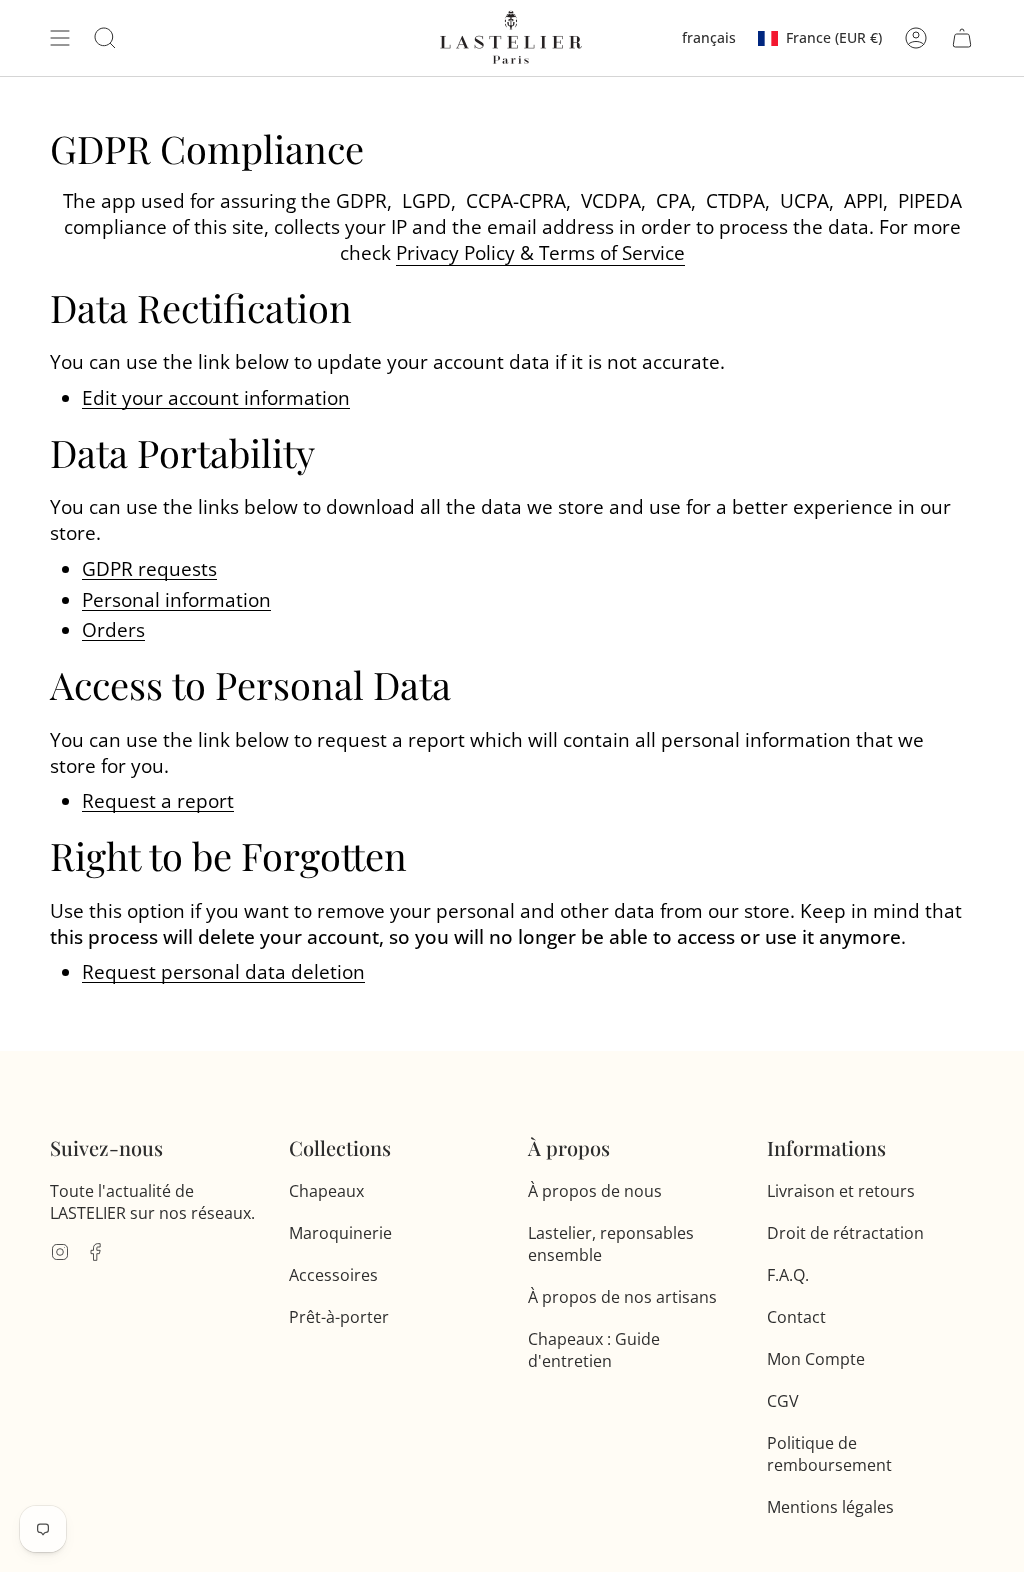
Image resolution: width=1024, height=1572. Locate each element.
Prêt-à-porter (339, 1317)
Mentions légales (830, 1507)
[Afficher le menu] (60, 38)
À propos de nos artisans (622, 1297)
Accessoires (333, 1275)
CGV (783, 1401)
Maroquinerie (340, 1233)
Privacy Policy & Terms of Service (540, 253)
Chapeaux (326, 1191)
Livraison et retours (841, 1191)
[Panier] (962, 38)
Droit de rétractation (845, 1233)
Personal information (176, 601)
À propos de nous (595, 1191)
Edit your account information (216, 399)
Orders (113, 631)
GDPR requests (149, 570)
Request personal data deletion (223, 973)
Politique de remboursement (829, 1454)
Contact (796, 1317)
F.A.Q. (788, 1275)
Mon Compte (816, 1359)
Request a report (158, 802)
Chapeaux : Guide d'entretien (594, 1350)
